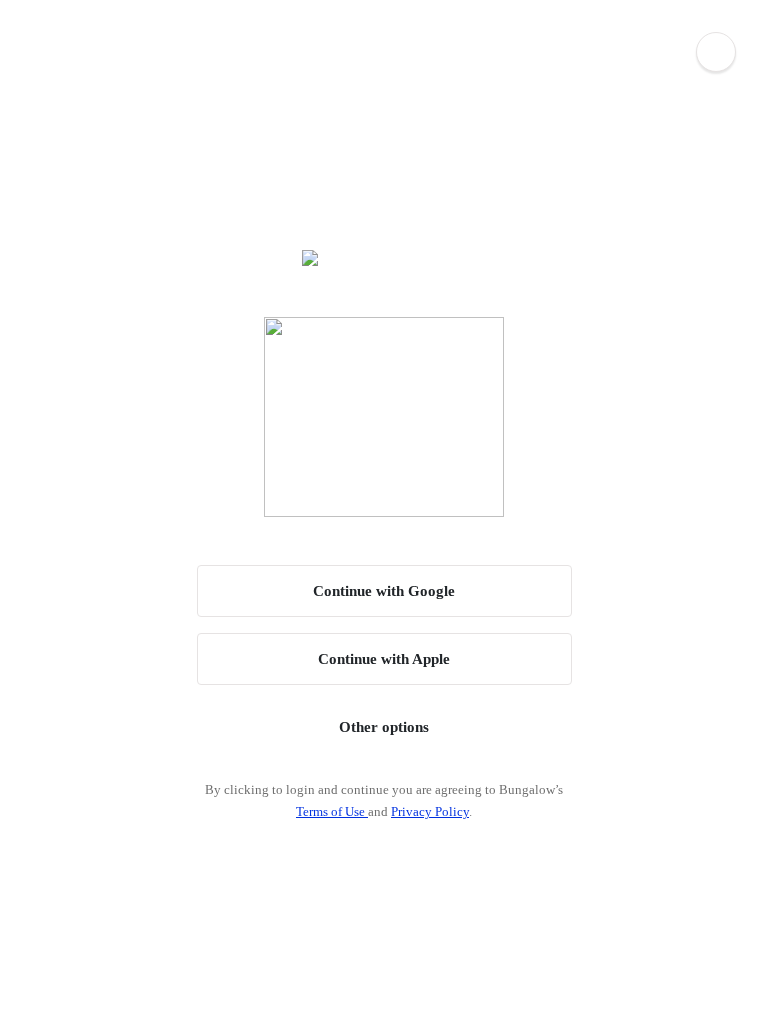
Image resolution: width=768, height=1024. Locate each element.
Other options (384, 727)
